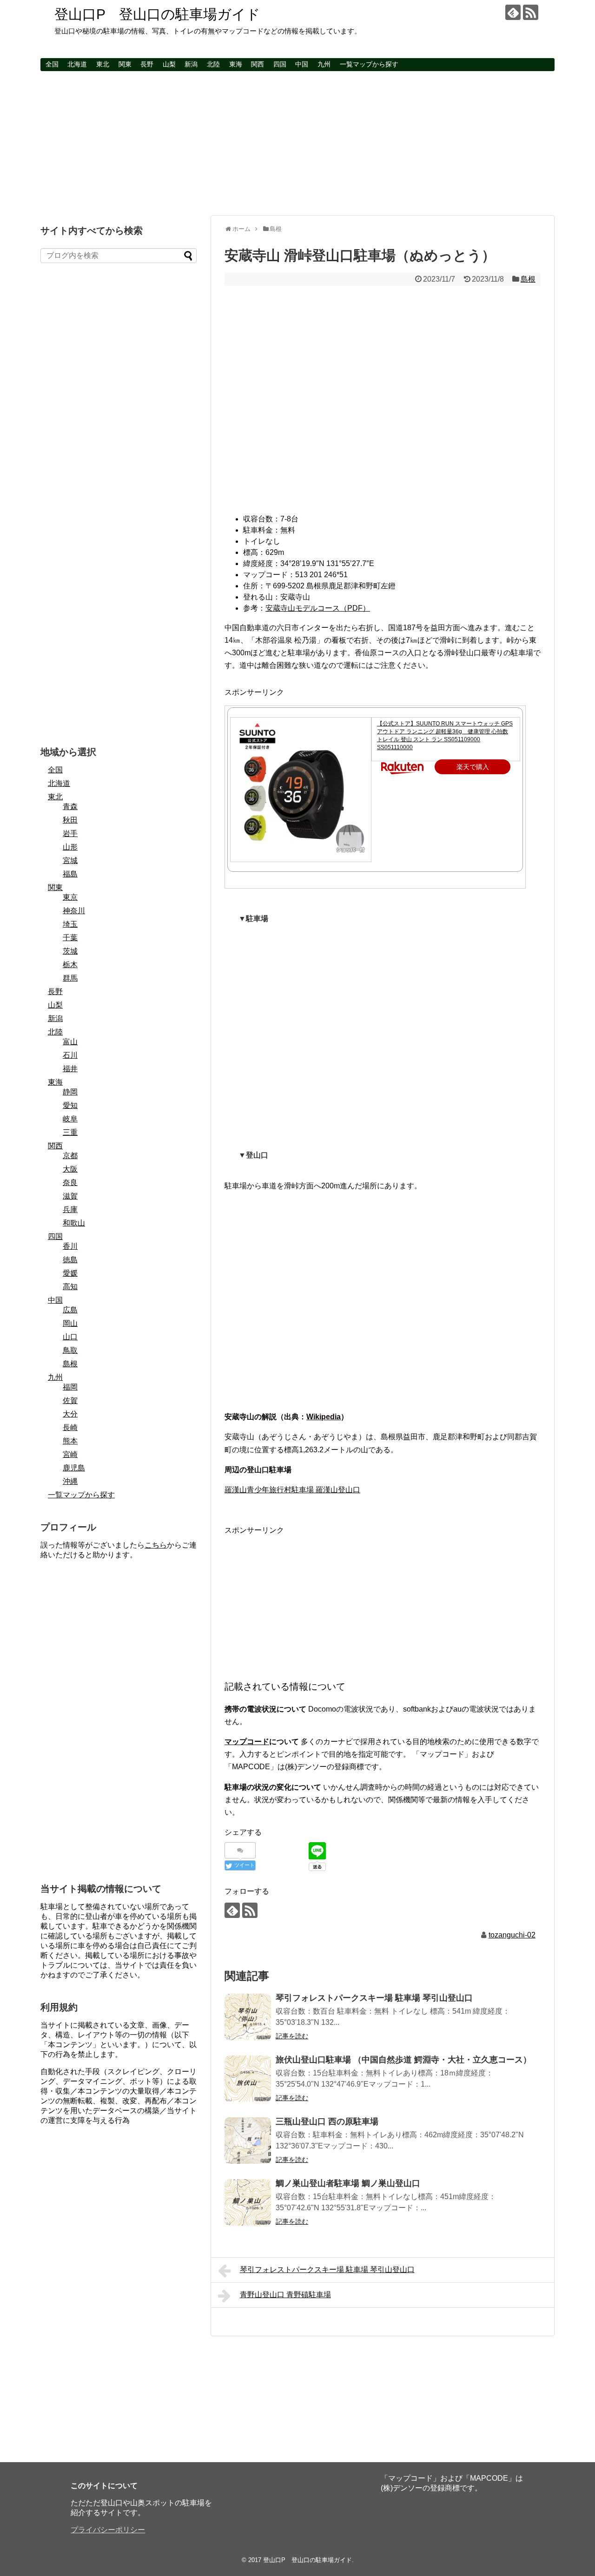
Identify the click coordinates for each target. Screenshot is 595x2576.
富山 (70, 1042)
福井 (70, 1069)
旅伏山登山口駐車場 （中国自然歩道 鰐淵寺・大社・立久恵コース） (403, 2060)
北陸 (213, 64)
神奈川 (74, 911)
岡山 (70, 1323)
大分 (70, 1414)
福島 (70, 874)
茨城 (70, 951)
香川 (70, 1246)
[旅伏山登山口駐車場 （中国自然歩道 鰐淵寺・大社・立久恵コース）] (248, 2079)
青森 (70, 807)
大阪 (70, 1169)
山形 (70, 847)
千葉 (70, 938)
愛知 (70, 1105)
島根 (528, 279)
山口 (70, 1337)
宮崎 (70, 1454)
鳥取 (70, 1350)
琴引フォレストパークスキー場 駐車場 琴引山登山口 (374, 1998)
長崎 (70, 1427)
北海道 (77, 64)
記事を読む (292, 2036)
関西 (258, 64)
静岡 (70, 1092)
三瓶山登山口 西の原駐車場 (327, 2121)
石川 (70, 1055)
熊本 (70, 1441)
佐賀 (70, 1400)
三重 (70, 1132)
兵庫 (70, 1209)
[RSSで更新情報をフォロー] (531, 12)
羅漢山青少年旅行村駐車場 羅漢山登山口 (292, 1490)
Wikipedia (324, 1417)
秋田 (70, 820)
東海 (236, 64)
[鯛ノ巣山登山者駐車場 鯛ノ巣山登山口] (248, 2202)
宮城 (70, 860)
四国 (280, 64)
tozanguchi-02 (512, 1935)
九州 (324, 64)
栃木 (70, 965)
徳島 (70, 1260)
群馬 (70, 978)
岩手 (70, 833)
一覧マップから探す (369, 64)
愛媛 (70, 1273)
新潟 (191, 64)
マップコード (247, 1742)
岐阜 (70, 1119)
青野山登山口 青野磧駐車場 (285, 2295)
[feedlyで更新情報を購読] (513, 12)
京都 (70, 1156)
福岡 (70, 1387)
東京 (70, 897)
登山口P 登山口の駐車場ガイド (157, 14)
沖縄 (70, 1481)
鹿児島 (74, 1468)
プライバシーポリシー (108, 2530)
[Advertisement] (297, 143)
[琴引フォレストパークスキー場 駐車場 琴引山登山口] (248, 2017)
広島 (70, 1310)
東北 (103, 64)
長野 (147, 64)
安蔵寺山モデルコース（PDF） (318, 608)
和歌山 (74, 1223)
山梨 (169, 64)
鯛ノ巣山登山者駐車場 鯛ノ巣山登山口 (348, 2183)
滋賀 (70, 1196)
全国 (52, 64)
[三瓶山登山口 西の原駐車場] (248, 2141)
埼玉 (70, 924)
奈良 (70, 1183)
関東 (125, 64)
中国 (302, 64)
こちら (156, 1545)
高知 (70, 1287)
